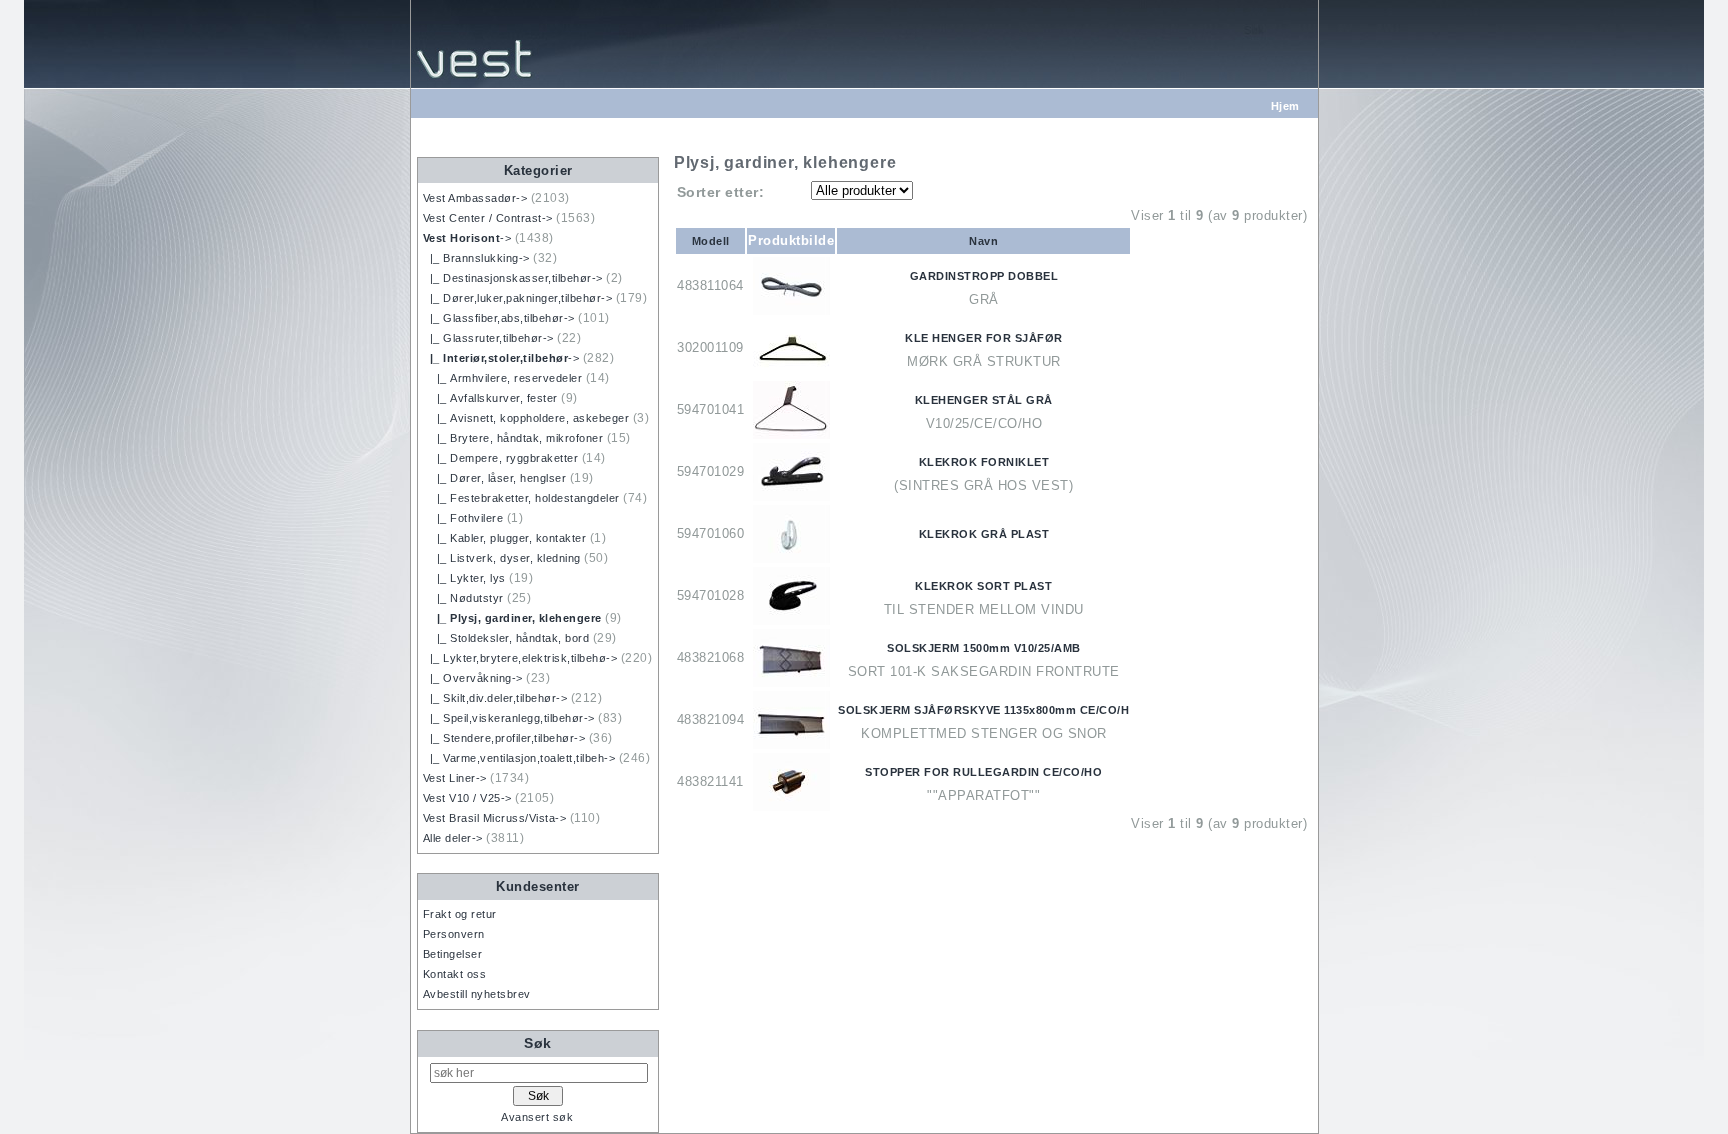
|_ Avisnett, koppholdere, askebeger (526, 418)
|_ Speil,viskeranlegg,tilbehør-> (509, 718)
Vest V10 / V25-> (467, 798)
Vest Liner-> (455, 778)
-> (467, 238)
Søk (538, 1043)
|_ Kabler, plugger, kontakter (505, 538)
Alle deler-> (453, 838)
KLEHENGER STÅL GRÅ (984, 400)
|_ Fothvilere (463, 518)
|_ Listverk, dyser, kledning (502, 558)
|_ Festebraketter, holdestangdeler (521, 498)
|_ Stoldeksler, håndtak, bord (506, 638)
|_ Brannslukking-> (476, 258)
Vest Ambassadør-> (475, 198)
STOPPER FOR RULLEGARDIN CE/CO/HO (983, 772)
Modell (711, 241)
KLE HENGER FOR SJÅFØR (984, 338)
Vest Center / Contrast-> (488, 218)
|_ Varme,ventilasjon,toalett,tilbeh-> (519, 758)
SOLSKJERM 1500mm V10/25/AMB (984, 648)
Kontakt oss (455, 974)
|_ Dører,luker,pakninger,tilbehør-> (518, 298)
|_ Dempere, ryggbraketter (501, 458)
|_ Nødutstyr (463, 598)
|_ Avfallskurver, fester (490, 398)
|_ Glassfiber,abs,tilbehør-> (499, 318)
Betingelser (453, 954)
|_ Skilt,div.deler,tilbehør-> (495, 698)
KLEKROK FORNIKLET (984, 462)
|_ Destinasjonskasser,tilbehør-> (513, 278)
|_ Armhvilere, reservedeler (503, 378)
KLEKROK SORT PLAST (983, 586)
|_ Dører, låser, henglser (495, 478)
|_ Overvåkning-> (473, 678)
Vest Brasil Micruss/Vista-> (495, 818)
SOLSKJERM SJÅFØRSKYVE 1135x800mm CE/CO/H (983, 710)
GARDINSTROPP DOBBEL (984, 276)
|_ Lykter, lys (464, 578)
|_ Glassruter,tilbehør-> (488, 338)
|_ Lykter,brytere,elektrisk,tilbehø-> (520, 658)
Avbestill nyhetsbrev (477, 994)
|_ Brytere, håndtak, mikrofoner (513, 438)
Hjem (1285, 106)
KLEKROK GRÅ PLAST (984, 534)
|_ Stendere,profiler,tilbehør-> (504, 738)
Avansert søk (537, 1117)
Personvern (454, 934)
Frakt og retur (460, 914)
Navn (983, 241)
